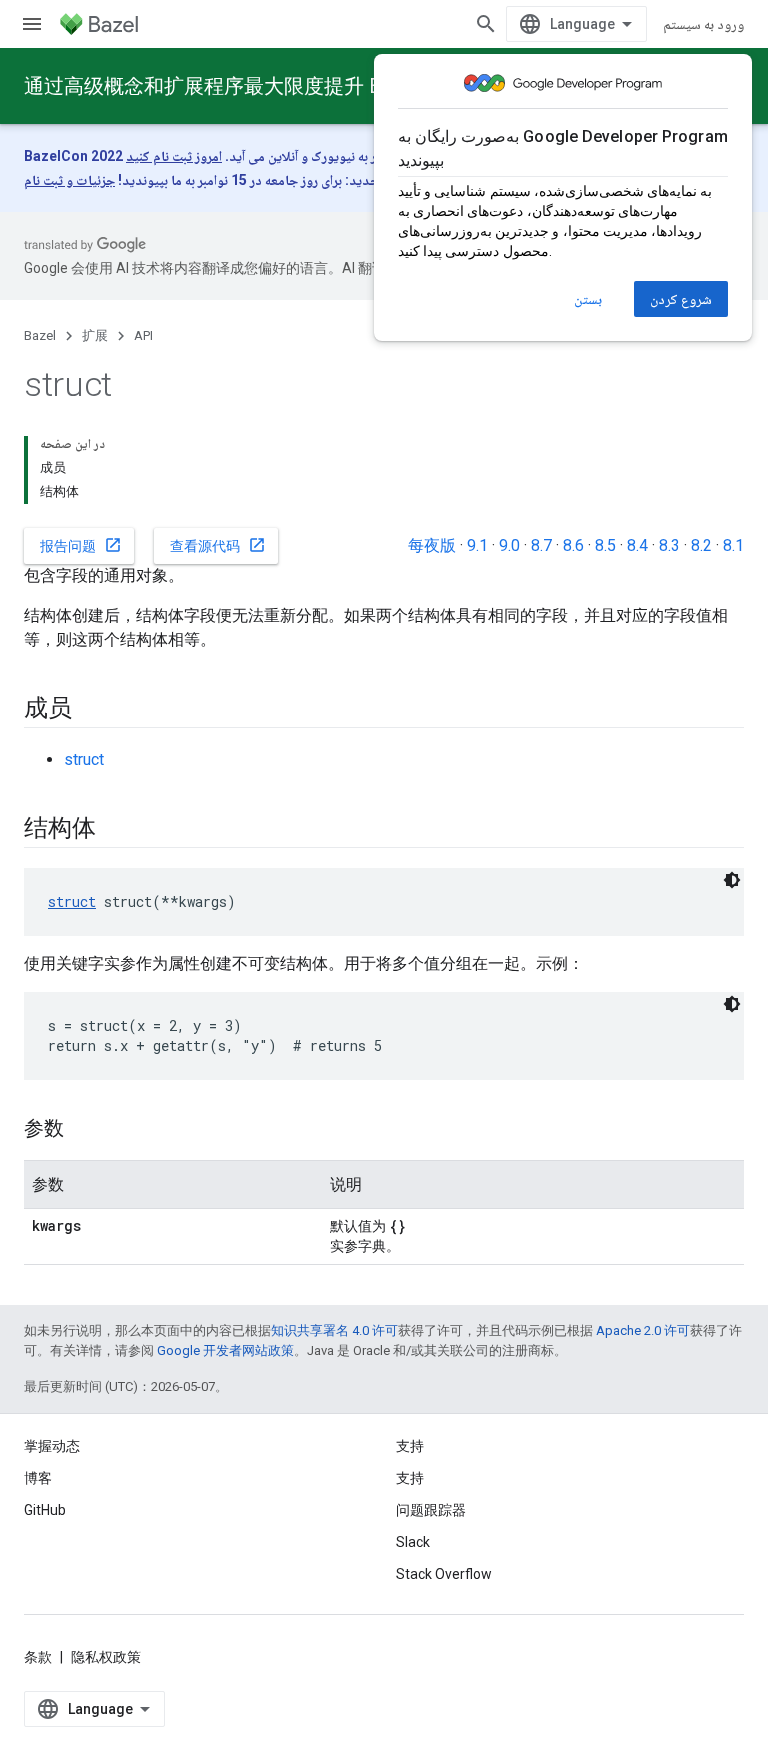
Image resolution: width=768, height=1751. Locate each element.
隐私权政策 (106, 1657)
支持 (410, 1478)
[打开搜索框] (486, 24)
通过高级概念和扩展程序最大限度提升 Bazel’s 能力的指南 (280, 86)
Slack (413, 1542)
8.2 (701, 545)
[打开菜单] (32, 24)
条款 (38, 1657)
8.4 (637, 545)
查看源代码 (218, 545)
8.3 (669, 545)
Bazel (40, 335)
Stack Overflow (444, 1574)
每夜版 (432, 545)
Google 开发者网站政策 (225, 1350)
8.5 (605, 545)
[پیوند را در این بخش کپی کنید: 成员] (92, 710)
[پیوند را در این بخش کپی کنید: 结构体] (115, 830)
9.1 (477, 545)
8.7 (541, 545)
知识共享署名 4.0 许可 (334, 1330)
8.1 (733, 545)
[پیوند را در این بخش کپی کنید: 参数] (84, 1130)
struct (84, 759)
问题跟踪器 (431, 1510)
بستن (588, 299)
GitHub (45, 1510)
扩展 (95, 335)
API (143, 335)
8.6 (573, 545)
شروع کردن (681, 299)
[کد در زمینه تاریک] (732, 880)
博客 (38, 1478)
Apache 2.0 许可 (643, 1330)
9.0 (509, 545)
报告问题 (81, 545)
